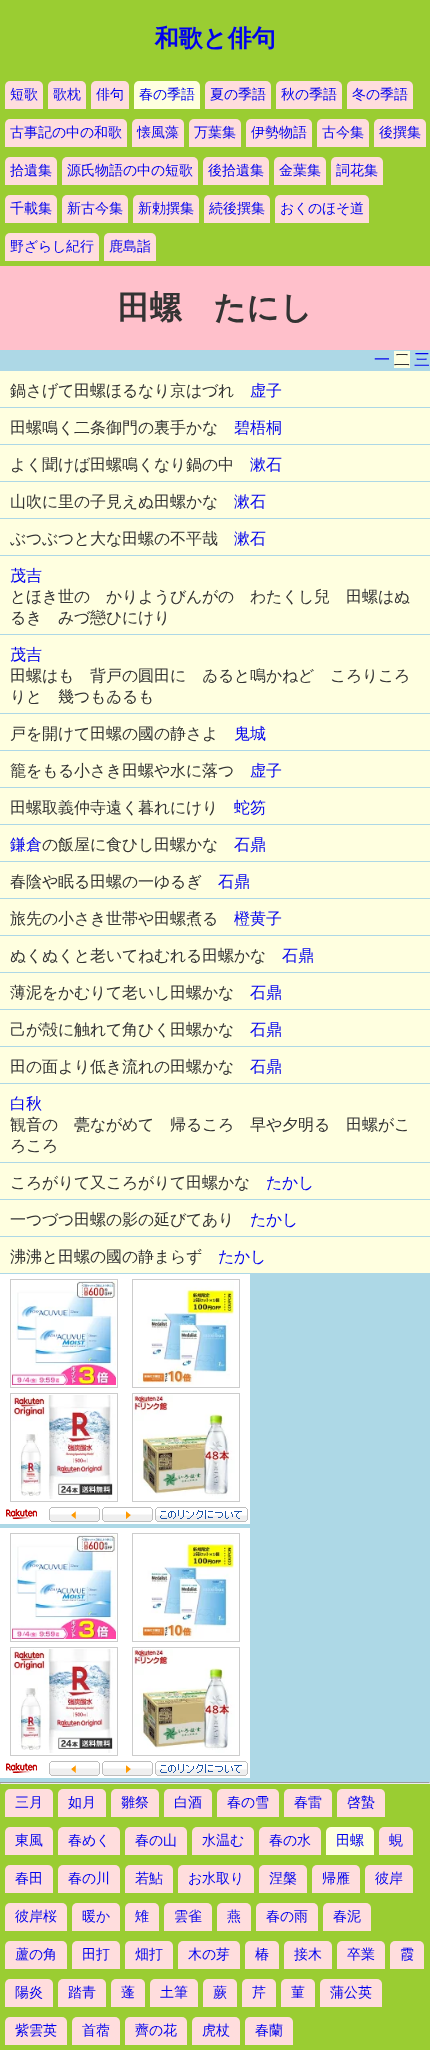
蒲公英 (351, 1992)
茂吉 (26, 575)
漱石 (266, 464)
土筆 (174, 1992)
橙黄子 (258, 918)
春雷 (308, 1802)
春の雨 (287, 1916)
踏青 (82, 1992)
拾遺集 (31, 170)
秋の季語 (309, 94)
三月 (29, 1802)
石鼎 (250, 844)
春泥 (347, 1916)
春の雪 (248, 1802)
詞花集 (357, 170)
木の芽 (209, 1954)
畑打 (149, 1954)
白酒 (188, 1802)
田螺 (350, 1840)
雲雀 (188, 1916)
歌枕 (67, 94)
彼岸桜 (36, 1916)
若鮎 (149, 1878)
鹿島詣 (130, 246)
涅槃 (283, 1878)
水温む (223, 1840)
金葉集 (300, 170)
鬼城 (250, 733)
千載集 (31, 208)
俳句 (110, 94)
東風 (29, 1840)
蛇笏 (250, 807)
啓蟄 (361, 1802)
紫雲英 (36, 2030)
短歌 (24, 94)
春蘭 (269, 2030)
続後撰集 (237, 208)
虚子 (266, 390)
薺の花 (156, 2030)
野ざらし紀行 (52, 246)
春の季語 (167, 94)
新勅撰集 (166, 208)
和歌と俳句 (215, 38)
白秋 (26, 1103)
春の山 (156, 1840)
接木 (308, 1954)
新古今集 (95, 208)
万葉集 (215, 132)
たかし (290, 1182)
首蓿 (96, 2030)
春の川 (89, 1878)
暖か (96, 1916)
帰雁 (336, 1878)
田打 (96, 1954)
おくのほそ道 (322, 208)
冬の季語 (380, 94)
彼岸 (389, 1878)
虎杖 (216, 2030)
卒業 (361, 1954)
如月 (82, 1802)
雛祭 (135, 1802)
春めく (89, 1840)
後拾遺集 (236, 170)
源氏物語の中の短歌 (130, 170)
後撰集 (400, 132)
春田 (29, 1878)
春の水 (290, 1840)
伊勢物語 (279, 132)
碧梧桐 (258, 427)
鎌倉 (26, 844)
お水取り (216, 1878)
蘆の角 (36, 1954)
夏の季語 (238, 94)
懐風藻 (158, 132)
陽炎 (29, 1992)
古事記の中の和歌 (66, 132)
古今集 (343, 132)
